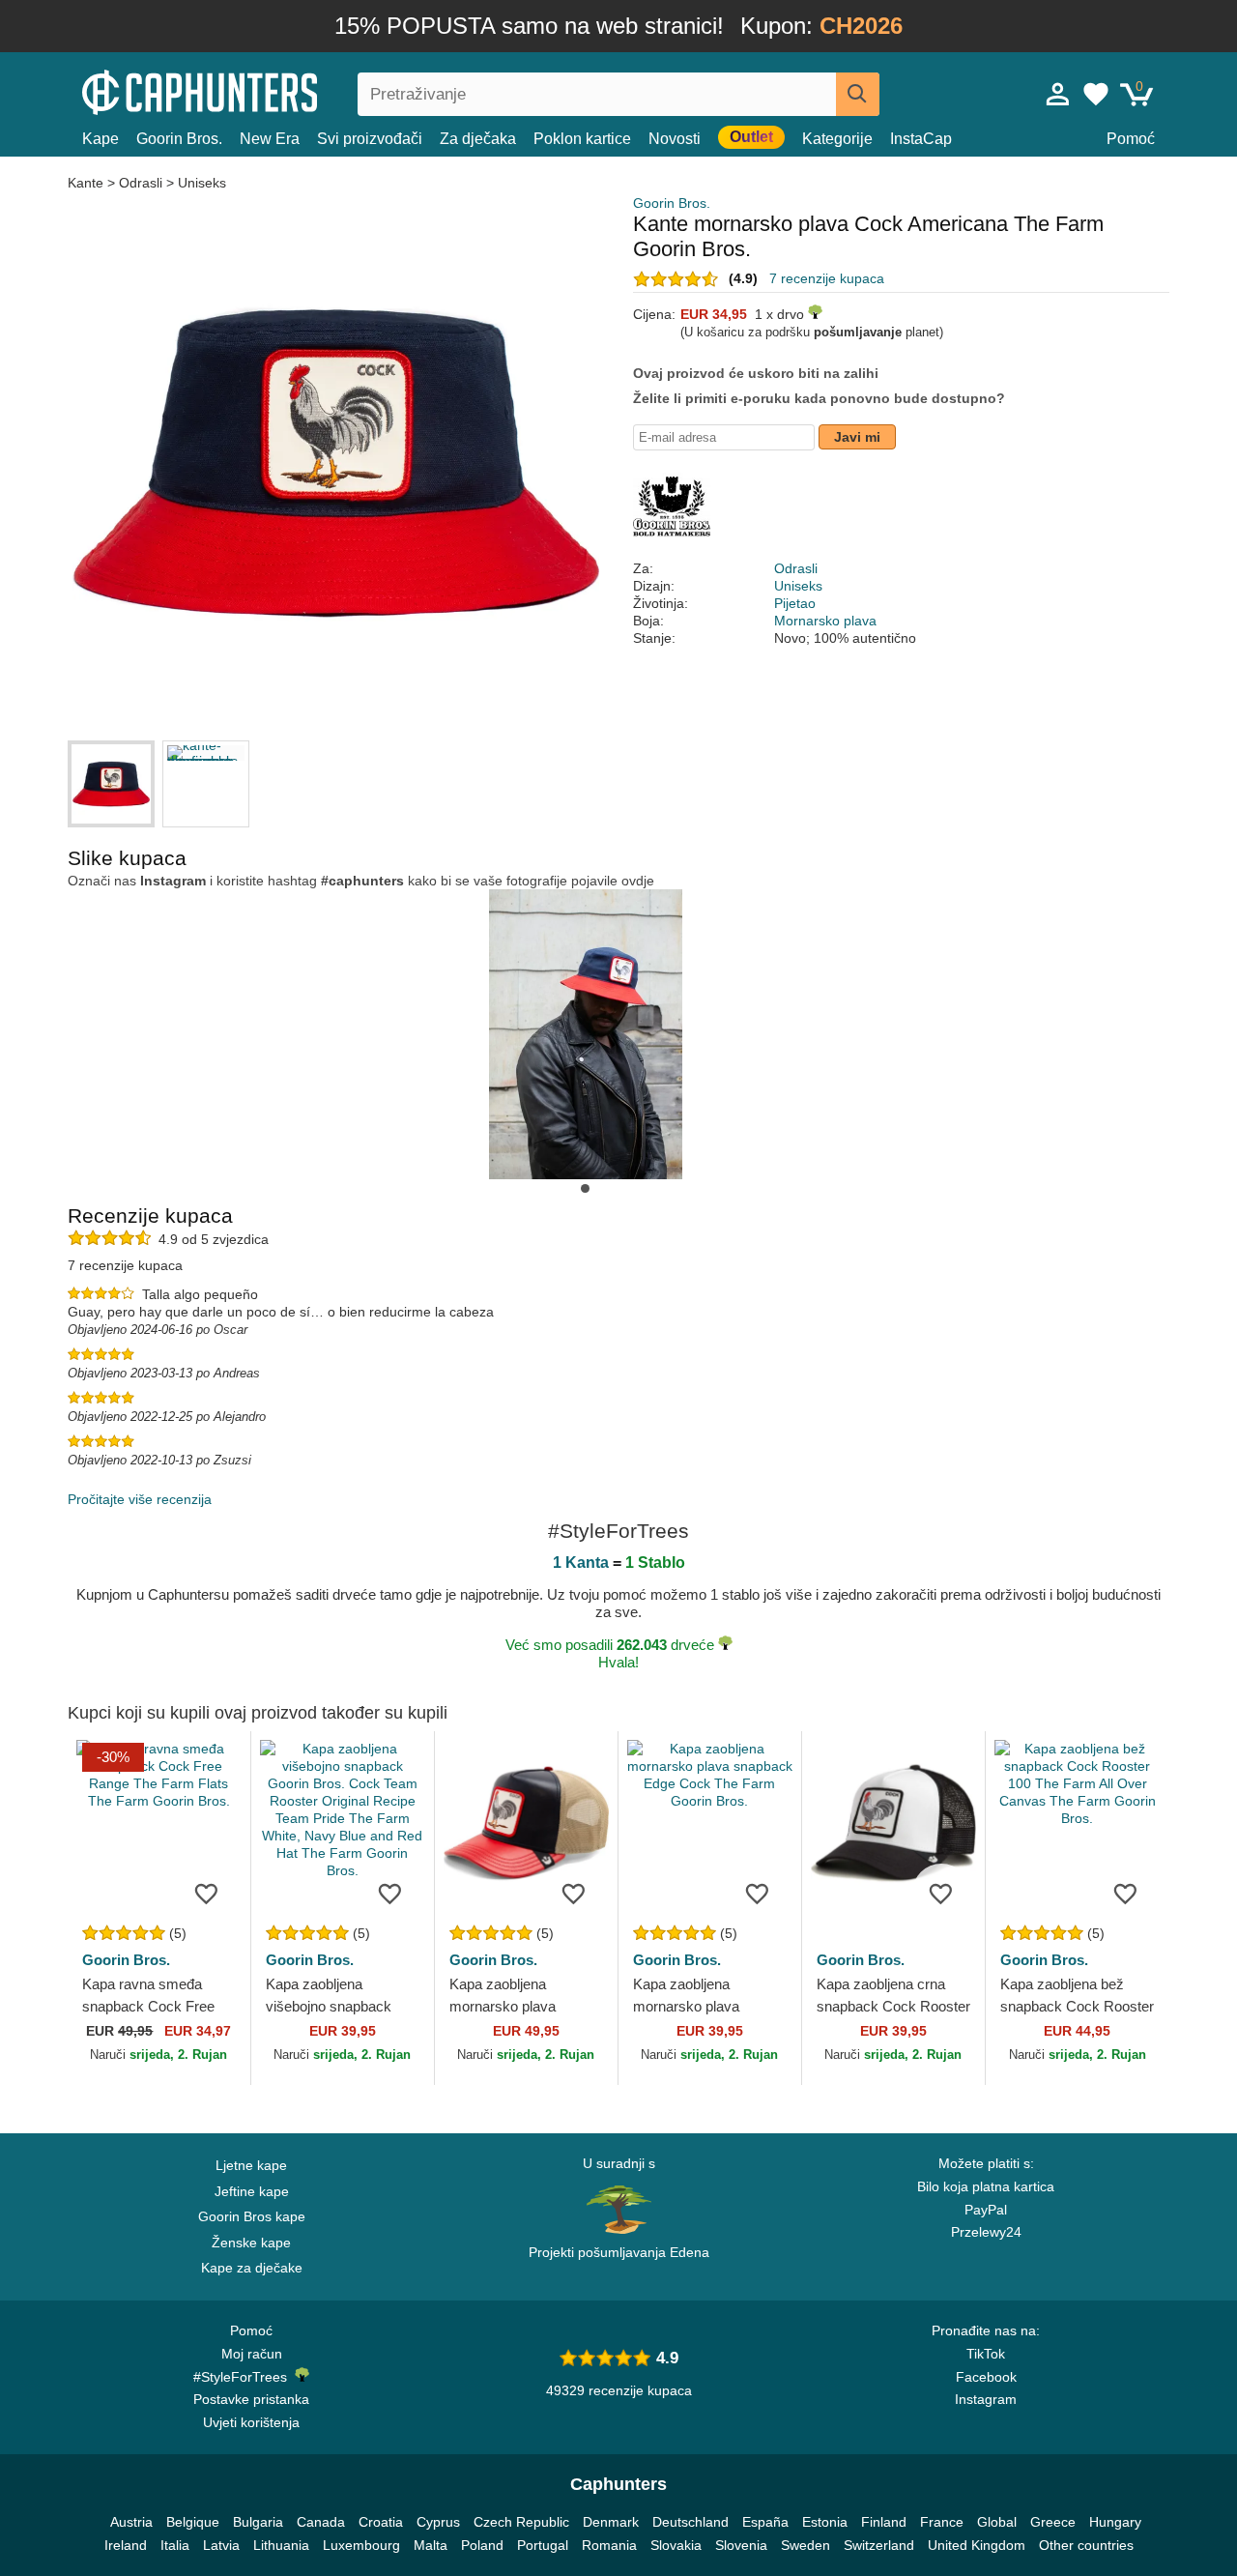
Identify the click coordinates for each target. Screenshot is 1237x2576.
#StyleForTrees (244, 2377)
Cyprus (438, 2522)
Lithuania (281, 2545)
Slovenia (741, 2545)
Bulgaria (258, 2522)
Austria (131, 2522)
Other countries (1086, 2545)
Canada (321, 2522)
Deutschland (690, 2522)
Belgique (193, 2522)
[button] (585, 1188)
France (942, 2522)
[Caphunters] (251, 90)
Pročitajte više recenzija (140, 1499)
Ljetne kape (251, 2165)
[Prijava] (1058, 94)
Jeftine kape (252, 2191)
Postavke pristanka (251, 2399)
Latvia (221, 2545)
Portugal (543, 2545)
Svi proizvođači (370, 139)
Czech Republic (521, 2522)
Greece (1053, 2522)
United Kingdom (977, 2545)
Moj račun (252, 2354)
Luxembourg (361, 2545)
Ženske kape (251, 2243)
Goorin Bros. (179, 139)
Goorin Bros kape (252, 2216)
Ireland (126, 2545)
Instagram (986, 2399)
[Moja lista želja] (1096, 94)
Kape (101, 139)
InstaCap (921, 139)
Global (997, 2522)
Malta (431, 2545)
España (765, 2522)
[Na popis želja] (207, 1893)
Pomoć (1131, 139)
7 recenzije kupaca (827, 278)
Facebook (986, 2377)
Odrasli (141, 183)
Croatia (381, 2522)
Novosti (675, 139)
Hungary (1115, 2522)
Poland (482, 2545)
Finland (884, 2522)
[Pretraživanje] (858, 94)
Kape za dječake (252, 2268)
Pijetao (795, 603)
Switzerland (879, 2545)
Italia (175, 2545)
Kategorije (837, 139)
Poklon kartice (582, 139)
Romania (609, 2545)
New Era (270, 139)
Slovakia (676, 2545)
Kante (87, 183)
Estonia (825, 2522)
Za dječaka (478, 139)
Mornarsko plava (825, 621)
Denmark (611, 2522)
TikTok (986, 2354)
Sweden (805, 2545)
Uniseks (202, 183)
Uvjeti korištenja (251, 2422)
